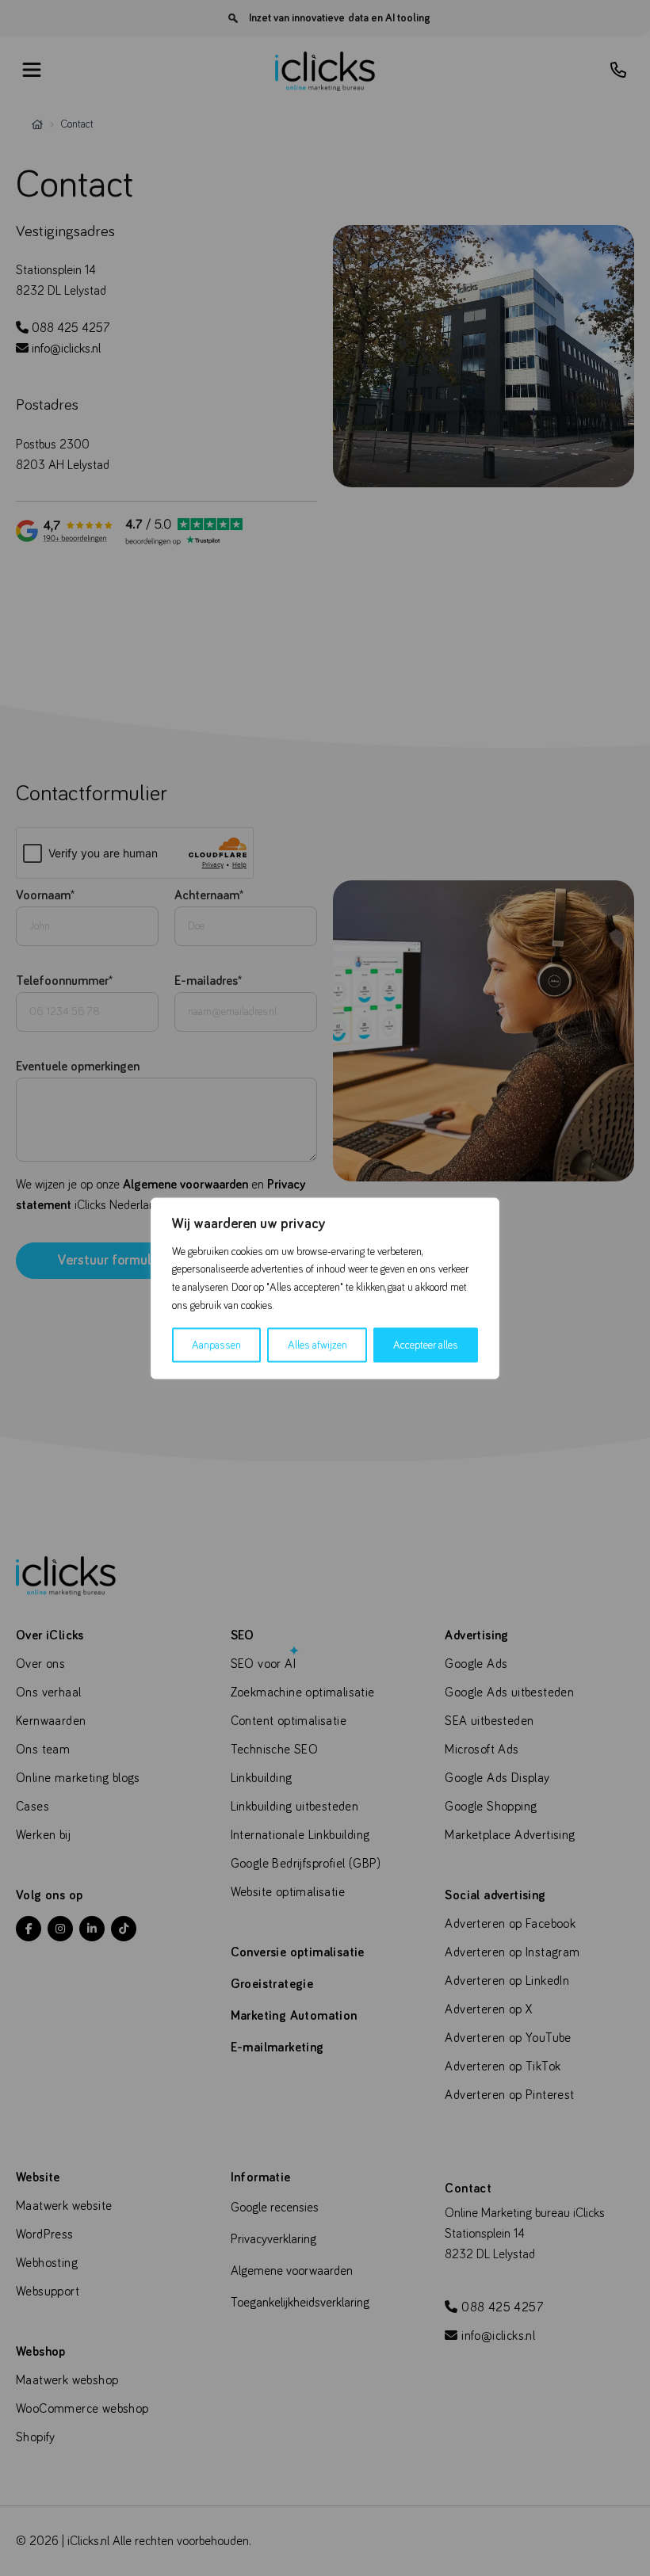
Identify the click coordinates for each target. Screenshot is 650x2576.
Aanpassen (216, 1345)
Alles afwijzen (317, 1345)
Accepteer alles (426, 1345)
